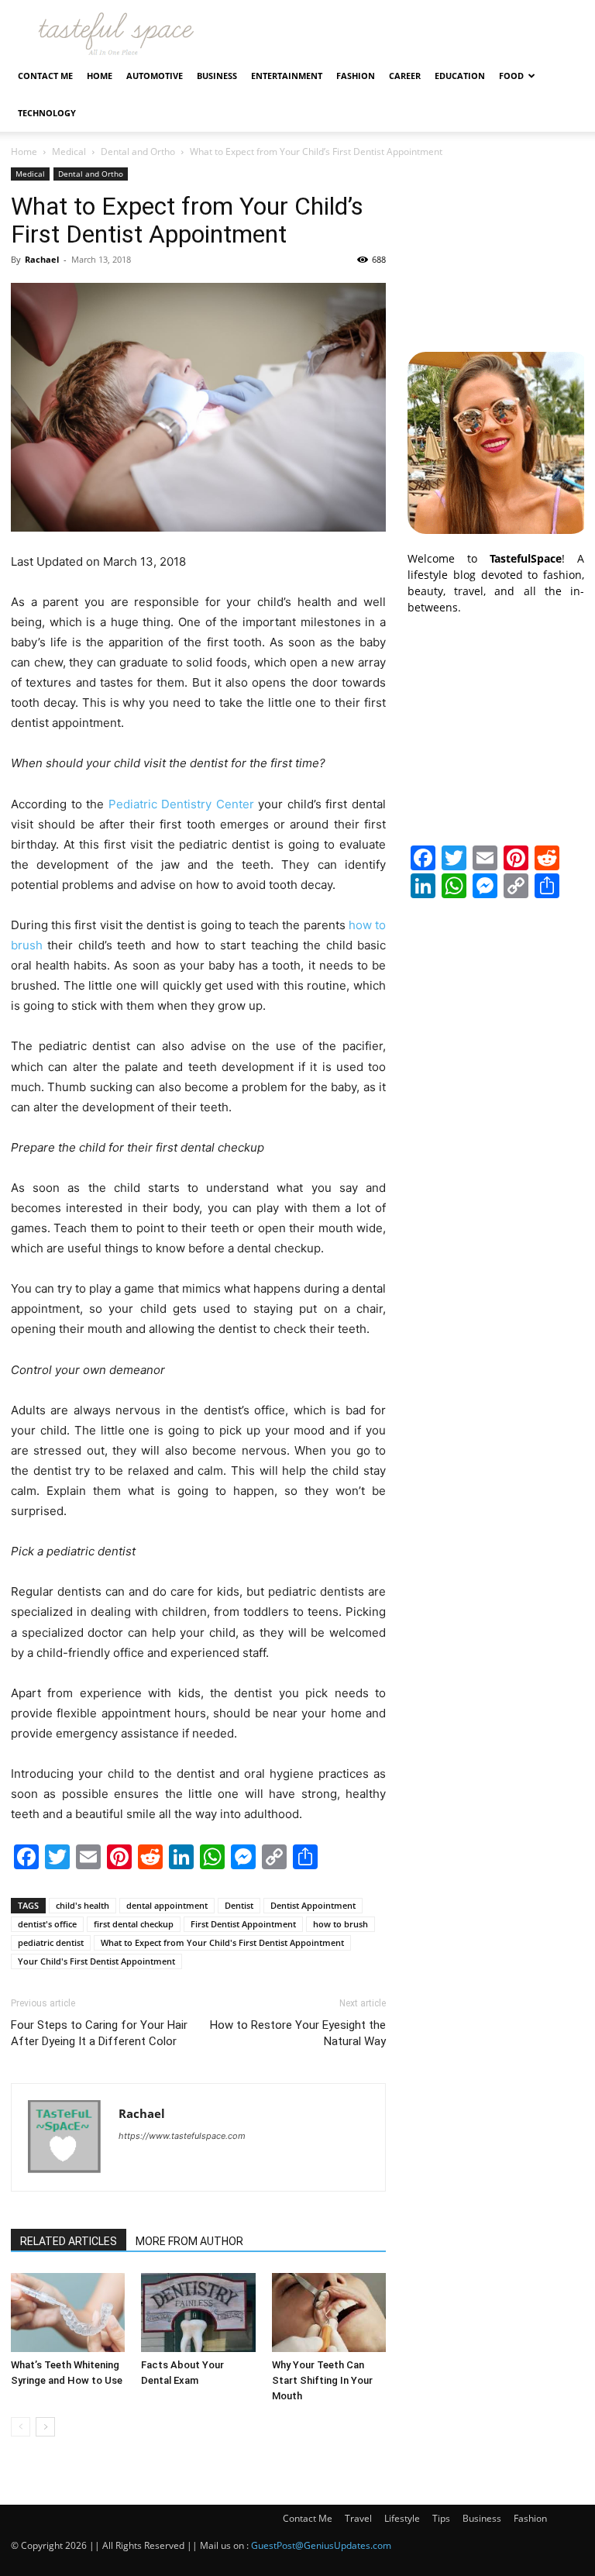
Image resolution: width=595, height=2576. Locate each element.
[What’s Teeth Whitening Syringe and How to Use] (68, 2312)
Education (460, 76)
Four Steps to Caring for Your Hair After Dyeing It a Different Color (99, 2033)
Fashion (356, 76)
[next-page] (45, 2427)
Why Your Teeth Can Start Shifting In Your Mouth (322, 2380)
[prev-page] (21, 2427)
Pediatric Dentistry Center (181, 804)
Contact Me (45, 76)
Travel (358, 2518)
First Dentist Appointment (243, 1924)
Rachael (42, 259)
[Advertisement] (496, 245)
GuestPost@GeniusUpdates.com (321, 2545)
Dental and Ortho (138, 152)
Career (405, 76)
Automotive (155, 76)
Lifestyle (402, 2518)
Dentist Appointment (313, 1905)
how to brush (340, 1924)
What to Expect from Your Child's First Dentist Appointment (222, 1942)
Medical (69, 152)
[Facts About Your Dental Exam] (198, 2312)
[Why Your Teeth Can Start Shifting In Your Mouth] (329, 2312)
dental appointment (167, 1905)
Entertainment (287, 76)
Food (511, 76)
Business (217, 76)
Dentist (239, 1905)
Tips (441, 2518)
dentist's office (47, 1924)
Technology (47, 113)
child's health (83, 1905)
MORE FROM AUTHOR (189, 2241)
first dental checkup (134, 1924)
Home (100, 76)
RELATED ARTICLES (69, 2241)
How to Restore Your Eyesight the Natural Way (298, 2033)
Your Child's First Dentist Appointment (96, 1961)
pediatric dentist (51, 1942)
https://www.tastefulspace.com (182, 2136)
